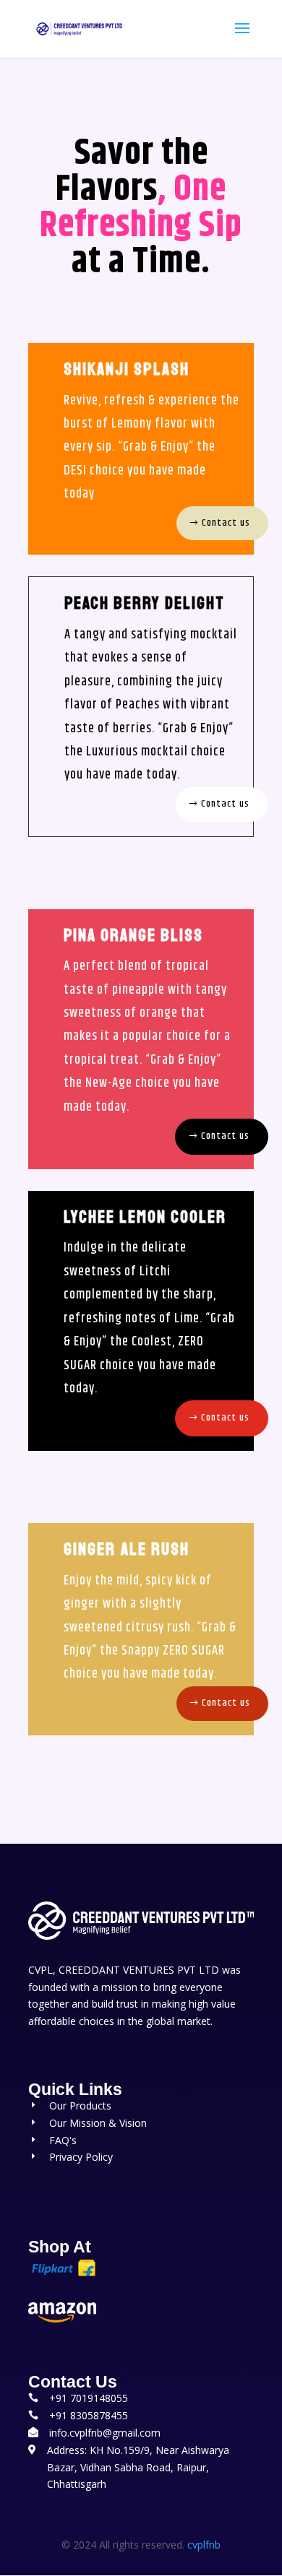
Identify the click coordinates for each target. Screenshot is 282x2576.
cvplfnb (204, 2545)
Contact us (226, 523)
